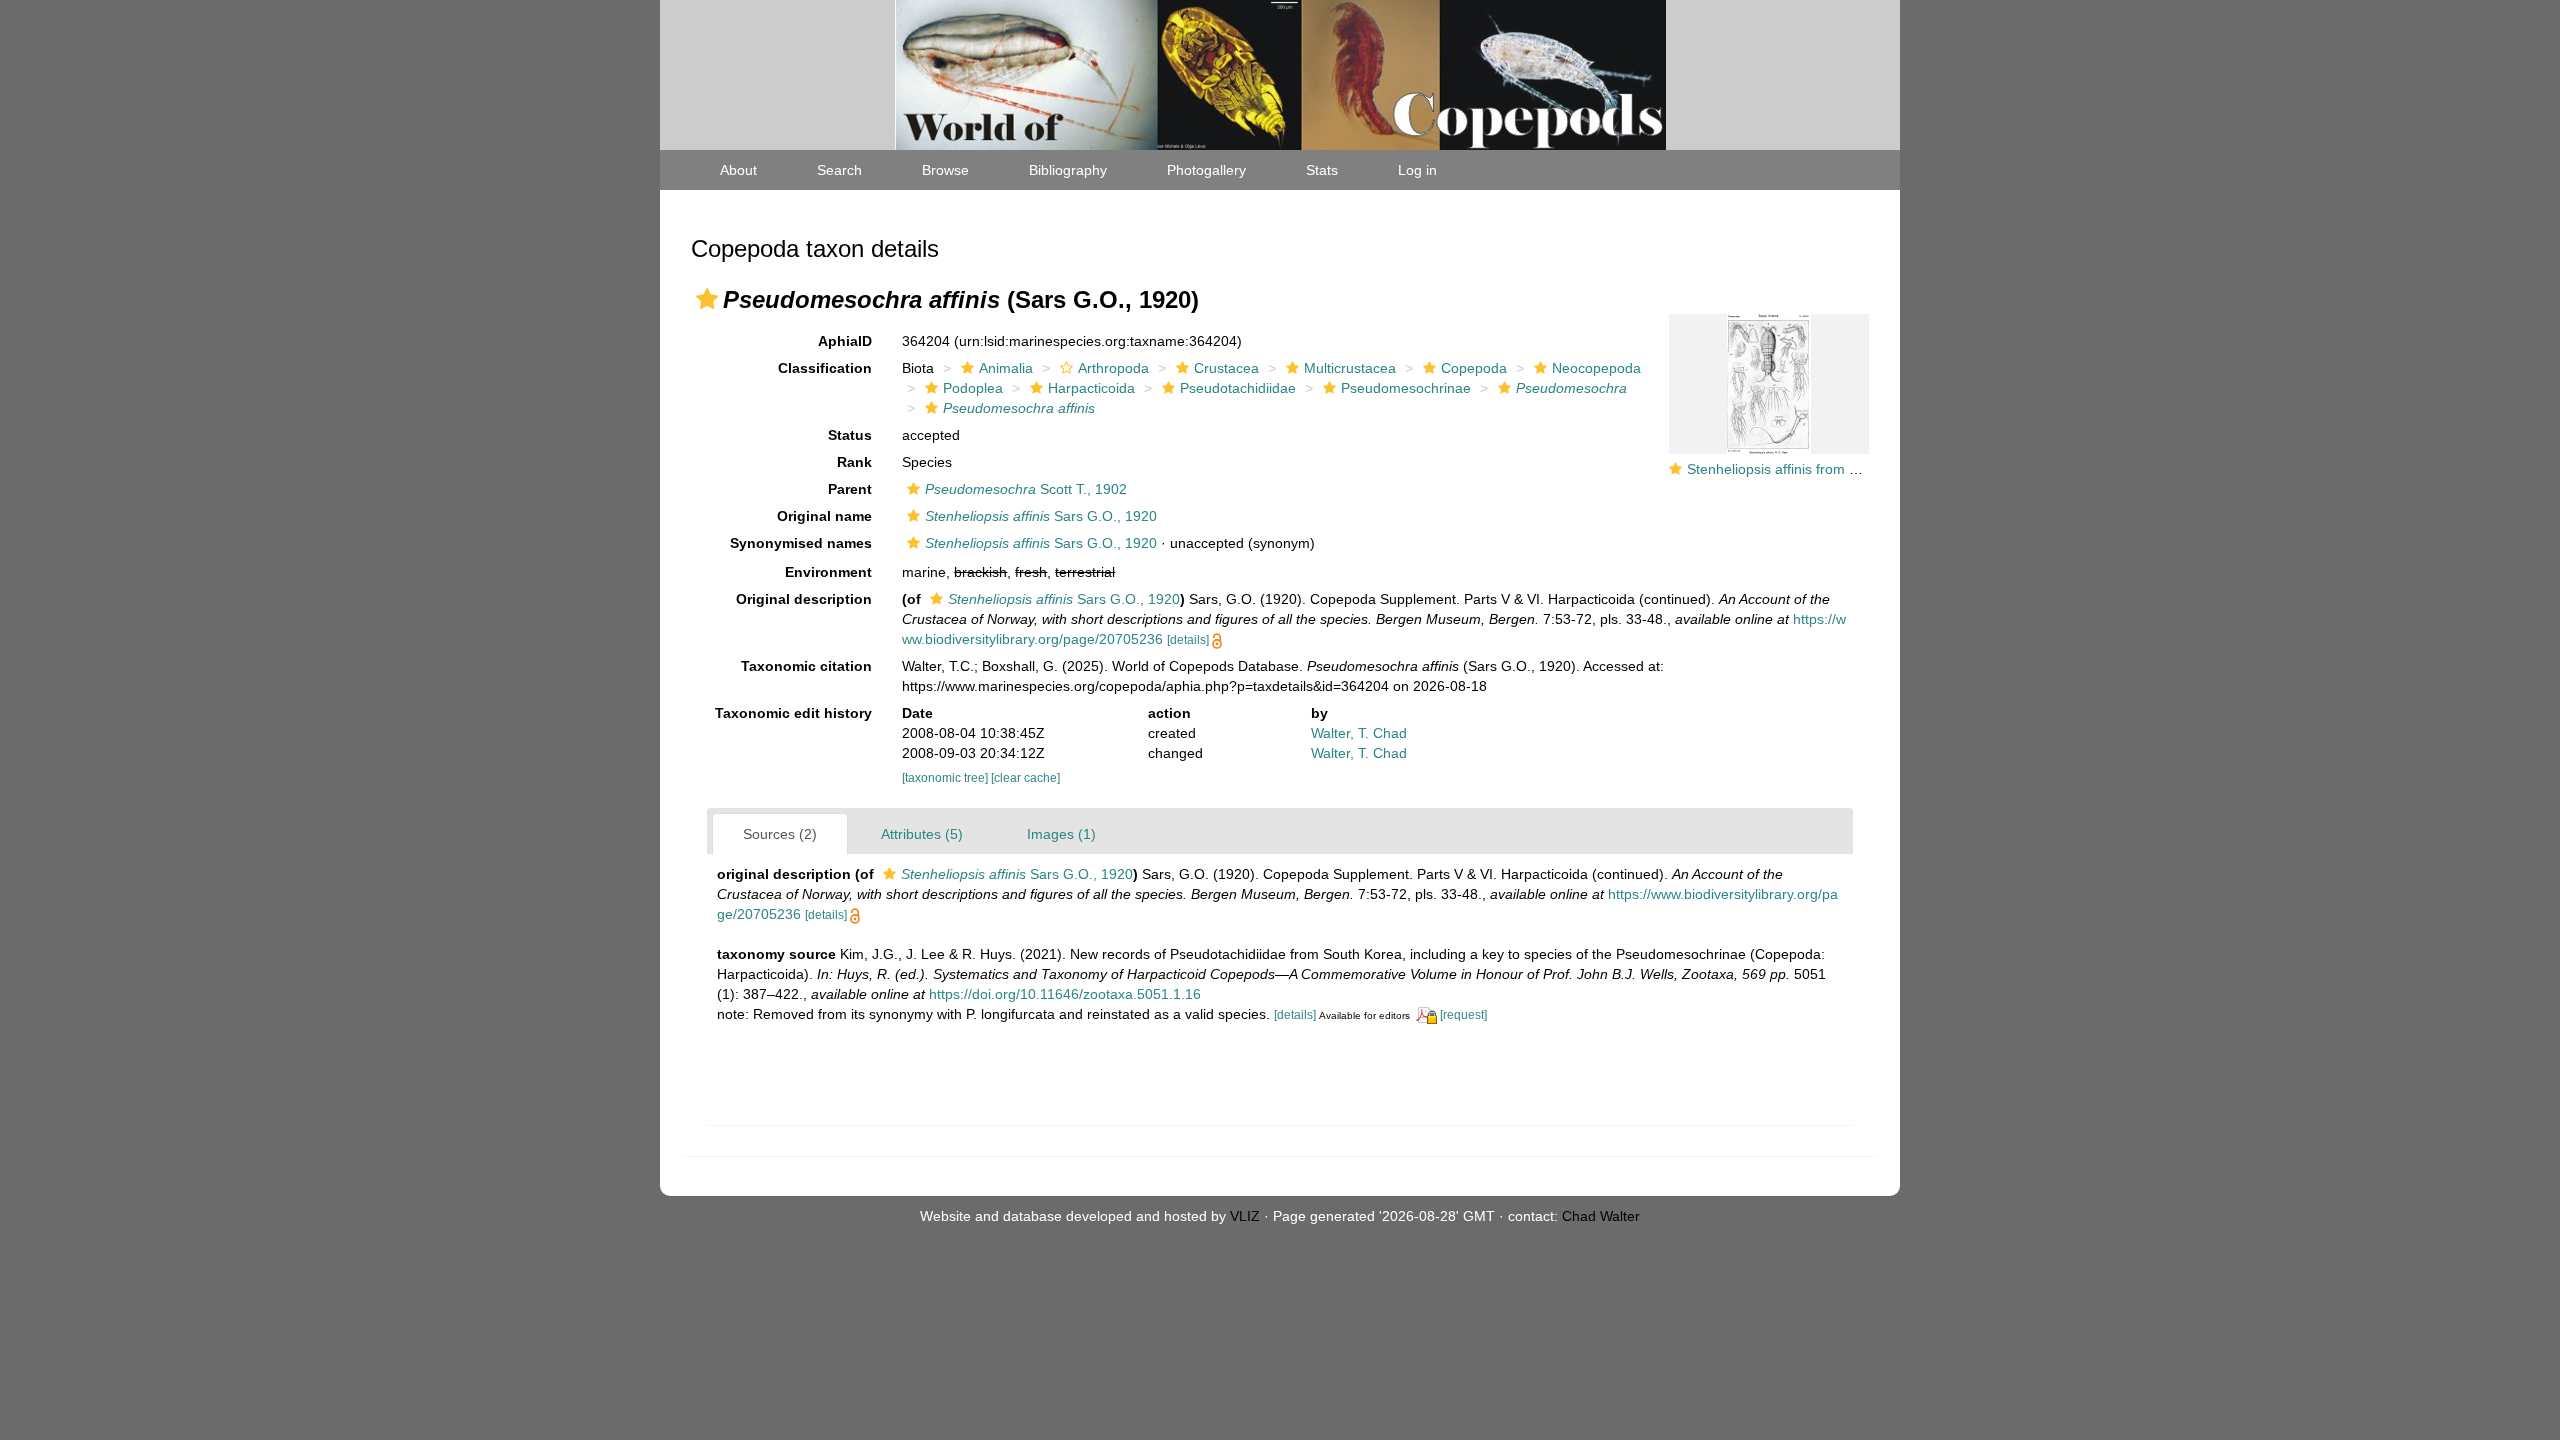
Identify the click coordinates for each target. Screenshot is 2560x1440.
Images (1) (1061, 834)
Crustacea (1226, 368)
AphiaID (845, 341)
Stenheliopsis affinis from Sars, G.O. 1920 (1819, 469)
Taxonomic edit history (793, 713)
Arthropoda (1113, 368)
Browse (945, 170)
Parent (850, 489)
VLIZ (1245, 1216)
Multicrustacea (1350, 368)
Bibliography (1068, 170)
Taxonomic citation (806, 666)
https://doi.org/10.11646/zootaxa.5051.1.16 (1065, 994)
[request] (1463, 1015)
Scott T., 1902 (1026, 489)
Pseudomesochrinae (1406, 388)
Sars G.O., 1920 (1041, 516)
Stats (1322, 170)
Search (839, 170)
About (738, 170)
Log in (1417, 170)
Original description (804, 599)
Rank (854, 462)
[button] (707, 299)
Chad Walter (1601, 1216)
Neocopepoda (1596, 368)
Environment (828, 572)
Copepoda (1474, 368)
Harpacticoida (1091, 388)
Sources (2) (780, 834)
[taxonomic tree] (946, 778)
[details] (1188, 640)
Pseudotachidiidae (1238, 388)
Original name (824, 516)
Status (850, 435)
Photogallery (1206, 170)
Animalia (1006, 368)
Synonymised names (801, 543)
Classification (825, 368)
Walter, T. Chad (1359, 733)
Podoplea (973, 388)
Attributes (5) (922, 834)
